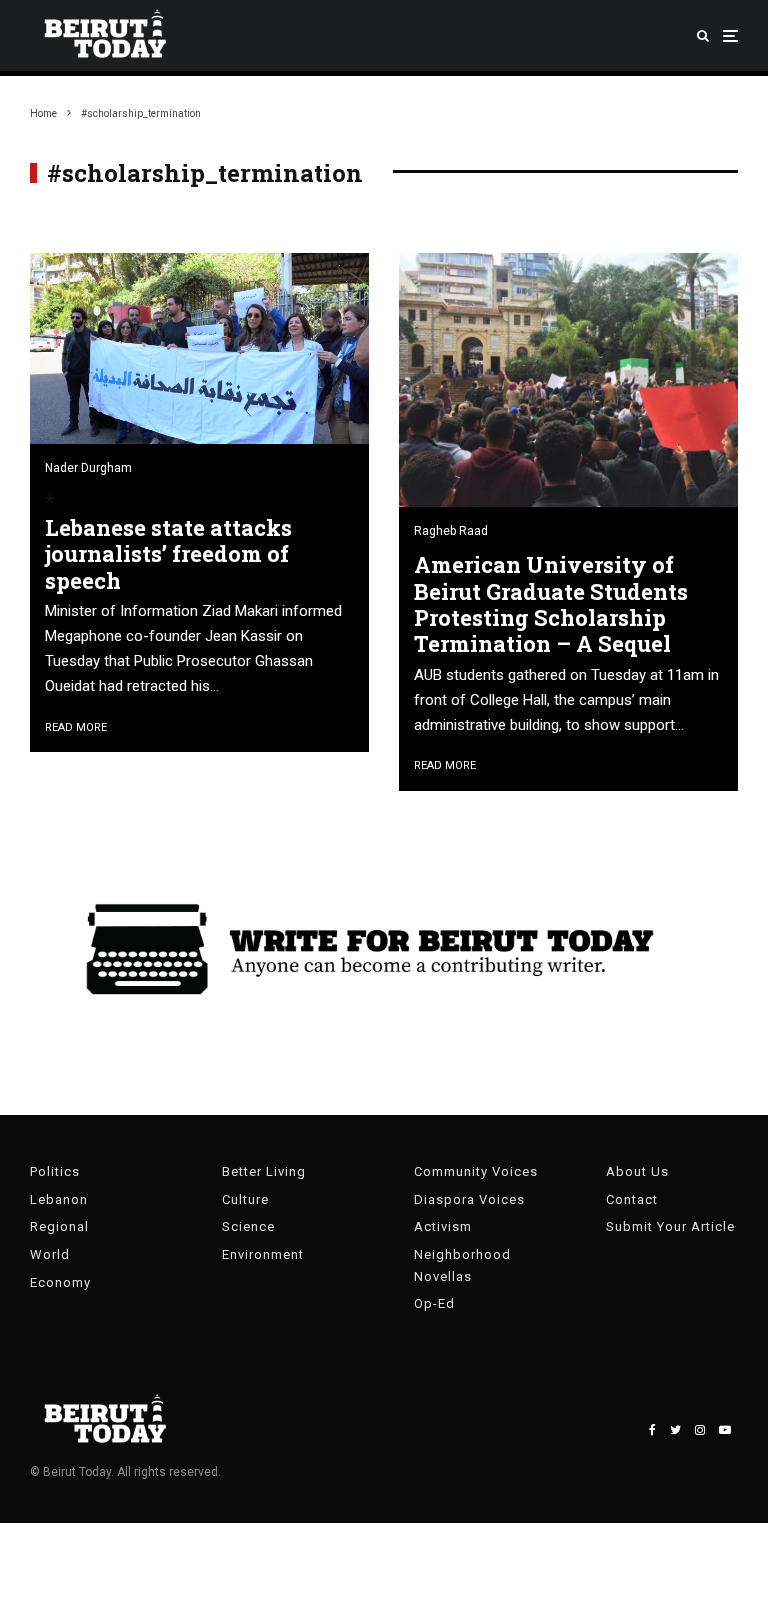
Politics (55, 1171)
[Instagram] (700, 1430)
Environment (263, 1254)
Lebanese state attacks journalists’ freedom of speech (168, 554)
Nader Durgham (88, 468)
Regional (59, 1226)
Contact (632, 1199)
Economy (60, 1282)
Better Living (264, 1171)
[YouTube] (725, 1430)
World (50, 1254)
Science (248, 1226)
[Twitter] (675, 1430)
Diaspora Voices (469, 1199)
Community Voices (476, 1171)
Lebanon (59, 1199)
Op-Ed (434, 1303)
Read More (76, 727)
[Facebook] (652, 1430)
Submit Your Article (670, 1226)
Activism (443, 1226)
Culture (245, 1199)
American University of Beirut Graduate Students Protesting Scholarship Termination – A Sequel (551, 605)
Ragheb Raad (451, 531)
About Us (637, 1171)
